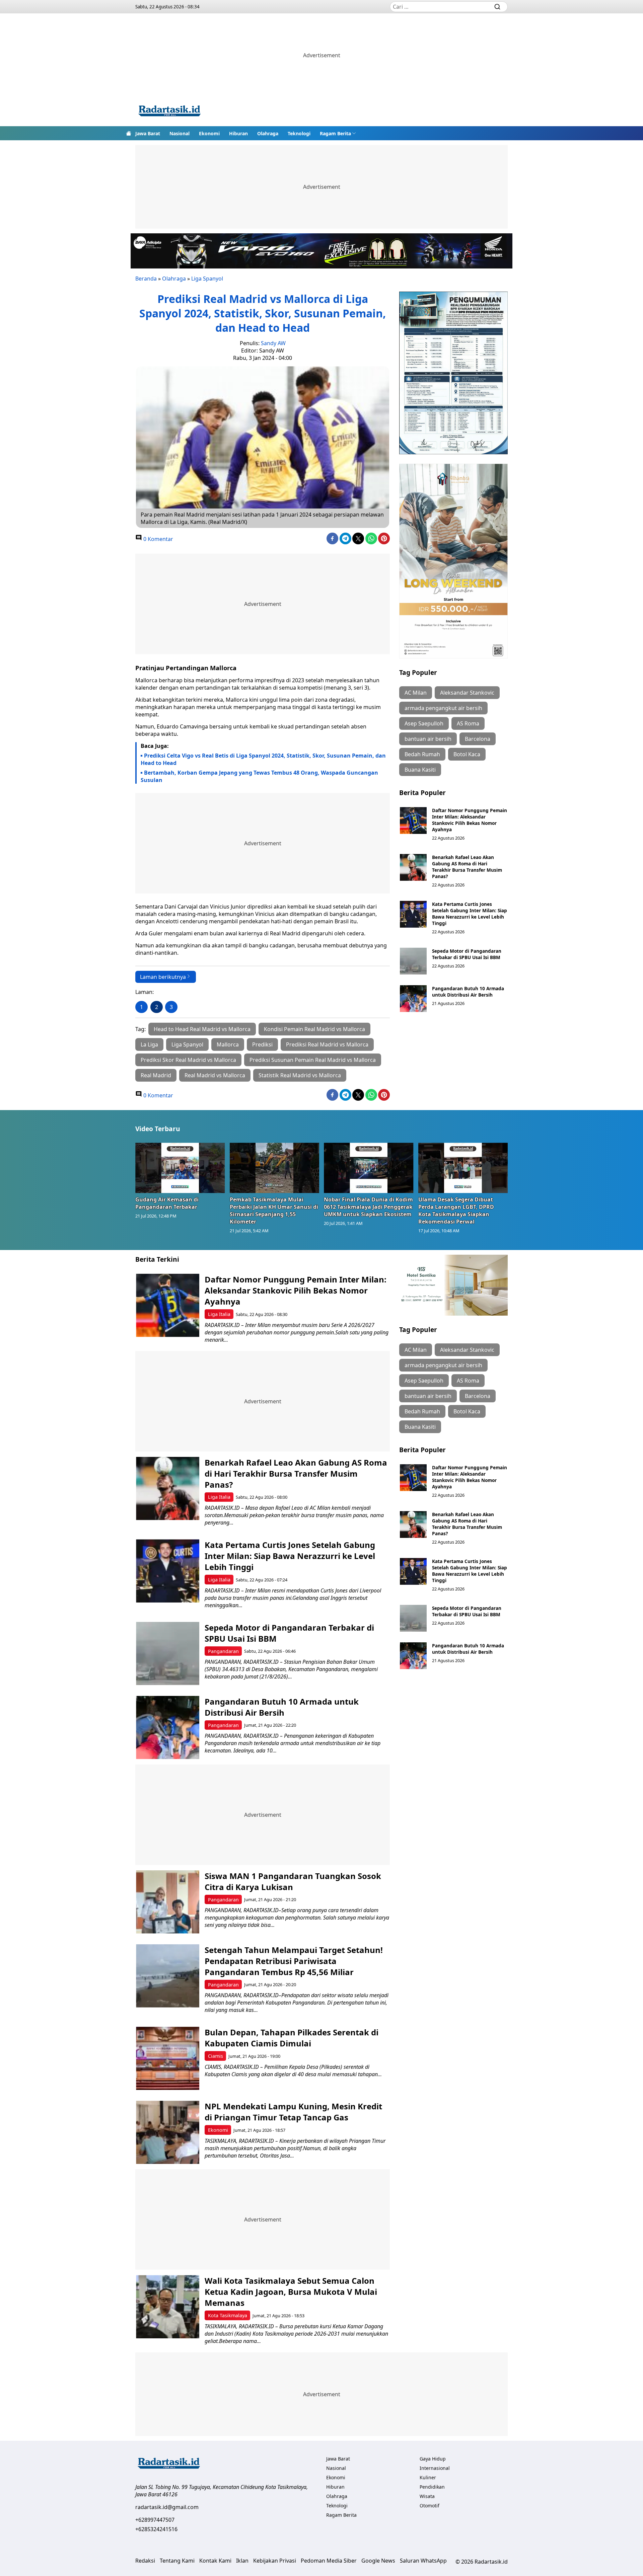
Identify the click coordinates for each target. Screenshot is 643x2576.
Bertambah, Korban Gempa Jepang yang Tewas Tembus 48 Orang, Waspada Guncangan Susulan (259, 776)
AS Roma (468, 723)
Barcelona (478, 739)
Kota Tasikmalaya (228, 2315)
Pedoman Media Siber (329, 2561)
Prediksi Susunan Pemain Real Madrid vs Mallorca (313, 1060)
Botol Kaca (467, 754)
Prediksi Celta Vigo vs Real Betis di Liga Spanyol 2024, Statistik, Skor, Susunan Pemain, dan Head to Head (263, 759)
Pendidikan (432, 2487)
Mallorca (228, 1044)
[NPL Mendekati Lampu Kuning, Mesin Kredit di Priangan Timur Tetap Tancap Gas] (168, 2132)
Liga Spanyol (207, 279)
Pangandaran (223, 1651)
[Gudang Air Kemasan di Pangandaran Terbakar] (180, 1168)
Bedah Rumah (422, 754)
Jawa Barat (148, 133)
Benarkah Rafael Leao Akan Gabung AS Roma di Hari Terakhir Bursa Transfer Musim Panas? (467, 867)
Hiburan (238, 133)
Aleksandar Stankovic (467, 693)
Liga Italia (219, 1314)
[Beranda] (129, 133)
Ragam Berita (335, 133)
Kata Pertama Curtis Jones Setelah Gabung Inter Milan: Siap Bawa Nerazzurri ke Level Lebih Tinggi (470, 914)
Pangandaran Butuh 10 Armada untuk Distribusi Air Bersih (468, 992)
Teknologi (299, 133)
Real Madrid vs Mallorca (215, 1075)
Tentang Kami (177, 2561)
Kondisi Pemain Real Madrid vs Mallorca (314, 1029)
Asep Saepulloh (424, 723)
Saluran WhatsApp (423, 2561)
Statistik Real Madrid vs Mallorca (300, 1075)
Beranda (146, 279)
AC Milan (416, 693)
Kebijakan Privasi (275, 2561)
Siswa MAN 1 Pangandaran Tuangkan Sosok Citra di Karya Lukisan (293, 1881)
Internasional (435, 2468)
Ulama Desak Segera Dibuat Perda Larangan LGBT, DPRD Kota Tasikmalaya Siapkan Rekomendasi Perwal (456, 1211)
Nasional (180, 133)
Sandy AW (273, 343)
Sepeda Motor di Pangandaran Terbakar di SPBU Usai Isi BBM (467, 954)
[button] (338, 133)
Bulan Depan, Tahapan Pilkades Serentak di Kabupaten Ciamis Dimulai (292, 2038)
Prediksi (262, 1044)
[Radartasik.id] (169, 112)
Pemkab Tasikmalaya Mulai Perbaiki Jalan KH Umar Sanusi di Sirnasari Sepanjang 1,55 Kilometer (274, 1211)
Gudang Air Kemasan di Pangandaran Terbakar (167, 1203)
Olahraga (268, 133)
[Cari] (497, 7)
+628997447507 (155, 2520)
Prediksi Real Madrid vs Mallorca (327, 1044)
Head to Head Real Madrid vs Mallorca (202, 1029)
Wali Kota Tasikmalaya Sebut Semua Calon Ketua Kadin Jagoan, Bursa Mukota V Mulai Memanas (291, 2292)
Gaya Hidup (433, 2459)
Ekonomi (209, 133)
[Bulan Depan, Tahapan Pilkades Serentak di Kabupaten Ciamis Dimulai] (168, 2058)
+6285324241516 (156, 2529)
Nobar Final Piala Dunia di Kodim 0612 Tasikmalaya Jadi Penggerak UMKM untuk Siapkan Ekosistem (368, 1207)
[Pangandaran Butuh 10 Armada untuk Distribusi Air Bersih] (413, 999)
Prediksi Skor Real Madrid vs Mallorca (188, 1060)
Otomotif (430, 2506)
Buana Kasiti (420, 770)
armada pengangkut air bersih (443, 708)
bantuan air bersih (428, 739)
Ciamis (216, 2056)
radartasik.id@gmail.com (167, 2507)
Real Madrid (156, 1075)
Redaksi (145, 2561)
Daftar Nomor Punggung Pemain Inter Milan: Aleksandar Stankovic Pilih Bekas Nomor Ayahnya (470, 820)
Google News (378, 2561)
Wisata (427, 2496)
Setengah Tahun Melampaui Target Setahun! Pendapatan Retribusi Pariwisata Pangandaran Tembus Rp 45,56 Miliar (294, 1961)
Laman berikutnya (163, 977)
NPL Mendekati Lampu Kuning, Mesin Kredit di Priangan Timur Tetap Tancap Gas (293, 2112)
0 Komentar (158, 539)
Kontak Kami (215, 2561)
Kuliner (428, 2477)
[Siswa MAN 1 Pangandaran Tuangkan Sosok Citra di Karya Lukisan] (168, 1902)
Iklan (242, 2561)
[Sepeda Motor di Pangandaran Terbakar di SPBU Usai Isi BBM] (413, 961)
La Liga (149, 1044)
